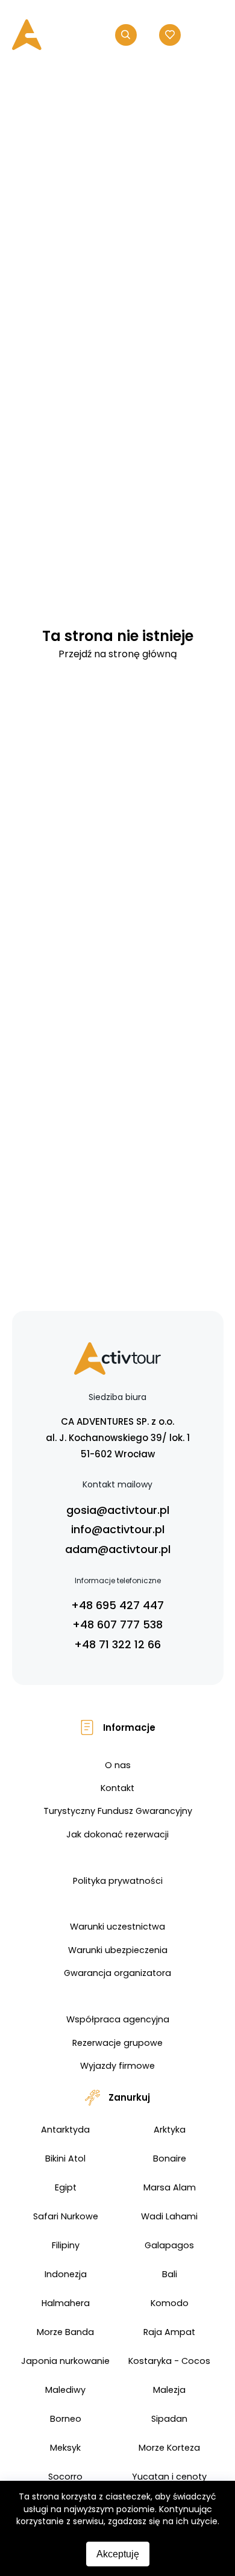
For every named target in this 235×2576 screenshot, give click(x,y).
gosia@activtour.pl (118, 1510)
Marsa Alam (170, 2187)
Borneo (66, 2419)
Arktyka (170, 2130)
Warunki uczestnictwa (117, 1927)
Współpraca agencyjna (118, 2019)
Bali (170, 2274)
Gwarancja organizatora (117, 1973)
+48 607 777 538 (117, 1624)
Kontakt (117, 1788)
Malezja (169, 2390)
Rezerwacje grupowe (117, 2043)
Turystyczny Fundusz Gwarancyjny (118, 1811)
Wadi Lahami (169, 2216)
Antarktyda (65, 2130)
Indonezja (66, 2274)
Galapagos (169, 2245)
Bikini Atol (65, 2159)
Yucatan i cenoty (169, 2477)
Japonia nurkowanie (65, 2361)
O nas (118, 1765)
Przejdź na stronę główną (118, 654)
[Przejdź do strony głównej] (53, 35)
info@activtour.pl (118, 1529)
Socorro (65, 2477)
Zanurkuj (129, 2097)
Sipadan (169, 2419)
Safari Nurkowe (66, 2216)
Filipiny (66, 2245)
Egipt (66, 2187)
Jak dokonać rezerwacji (117, 1834)
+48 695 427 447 (117, 1605)
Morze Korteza (169, 2448)
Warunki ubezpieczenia (118, 1950)
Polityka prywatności (118, 1881)
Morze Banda (65, 2332)
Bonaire (170, 2159)
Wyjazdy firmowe (117, 2066)
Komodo (170, 2303)
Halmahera (66, 2303)
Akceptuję (118, 2554)
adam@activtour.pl (118, 1549)
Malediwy (65, 2390)
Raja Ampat (169, 2332)
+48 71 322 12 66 (117, 1644)
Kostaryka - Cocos (169, 2361)
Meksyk (65, 2448)
